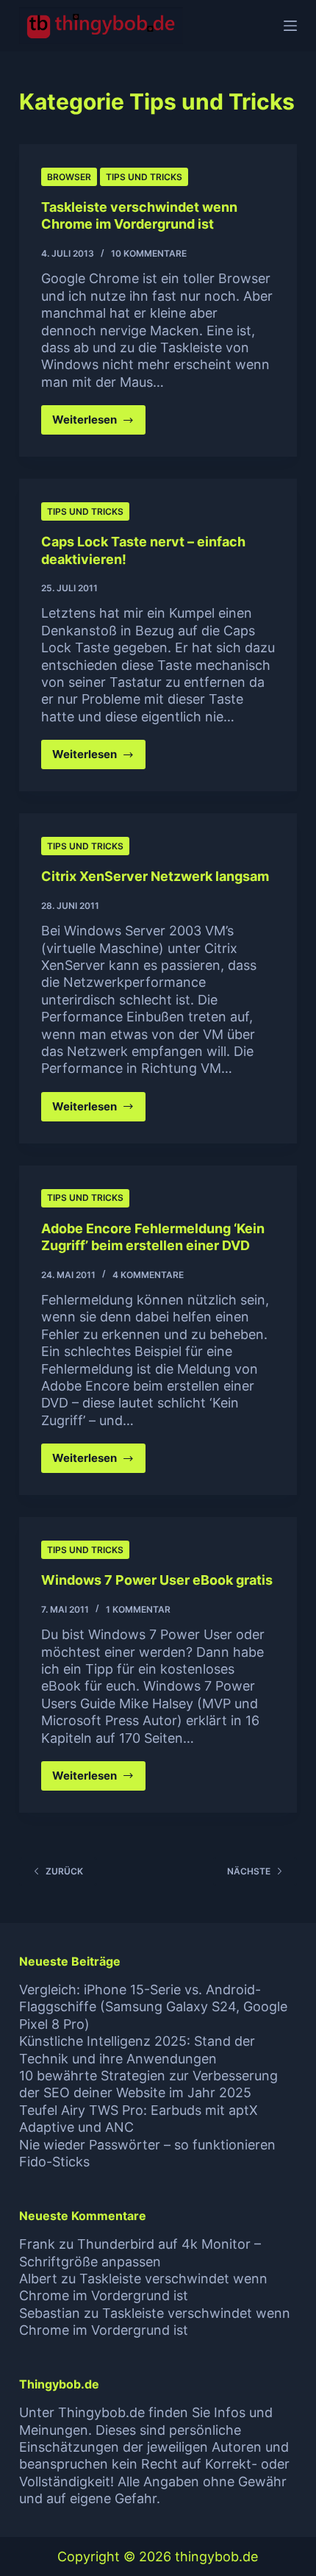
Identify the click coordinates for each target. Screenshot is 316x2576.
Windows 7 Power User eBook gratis (157, 1580)
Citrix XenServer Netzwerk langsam (155, 876)
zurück (64, 1871)
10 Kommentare (149, 253)
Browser (69, 177)
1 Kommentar (138, 1609)
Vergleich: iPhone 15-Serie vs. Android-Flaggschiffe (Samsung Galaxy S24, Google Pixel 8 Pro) (153, 2007)
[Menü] (290, 26)
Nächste (249, 1871)
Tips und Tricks (144, 177)
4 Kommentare (148, 1275)
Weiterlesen (99, 424)
